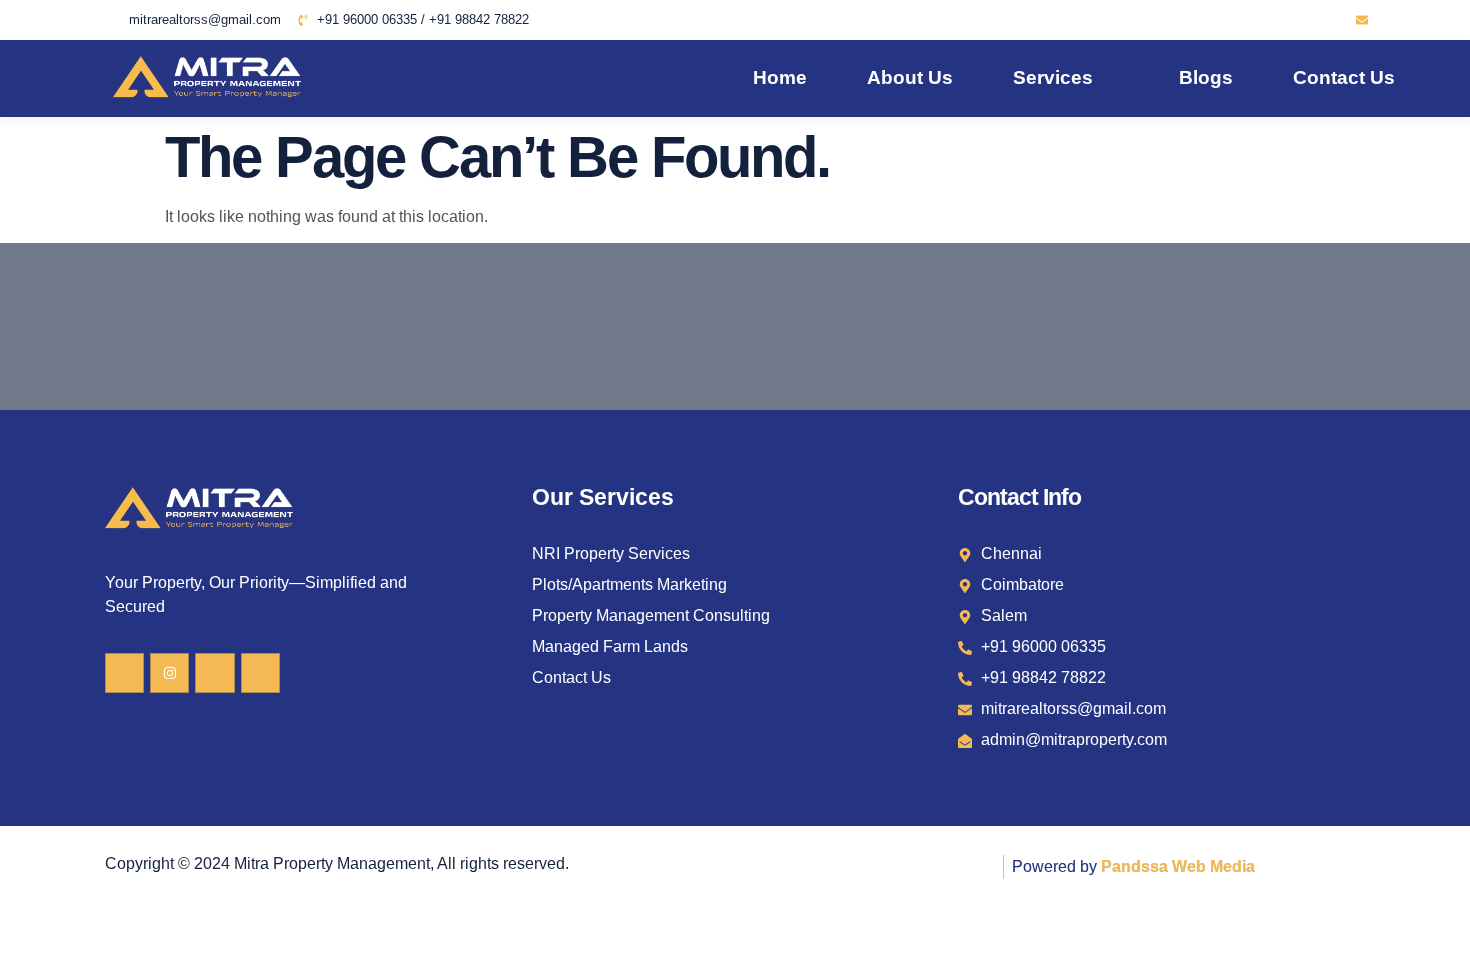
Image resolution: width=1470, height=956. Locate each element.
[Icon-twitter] (1281, 20)
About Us (910, 77)
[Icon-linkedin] (1308, 20)
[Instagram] (169, 672)
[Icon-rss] (1335, 20)
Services (1053, 77)
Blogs (1206, 77)
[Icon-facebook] (1254, 20)
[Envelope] (1362, 20)
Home (780, 77)
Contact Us (1344, 77)
